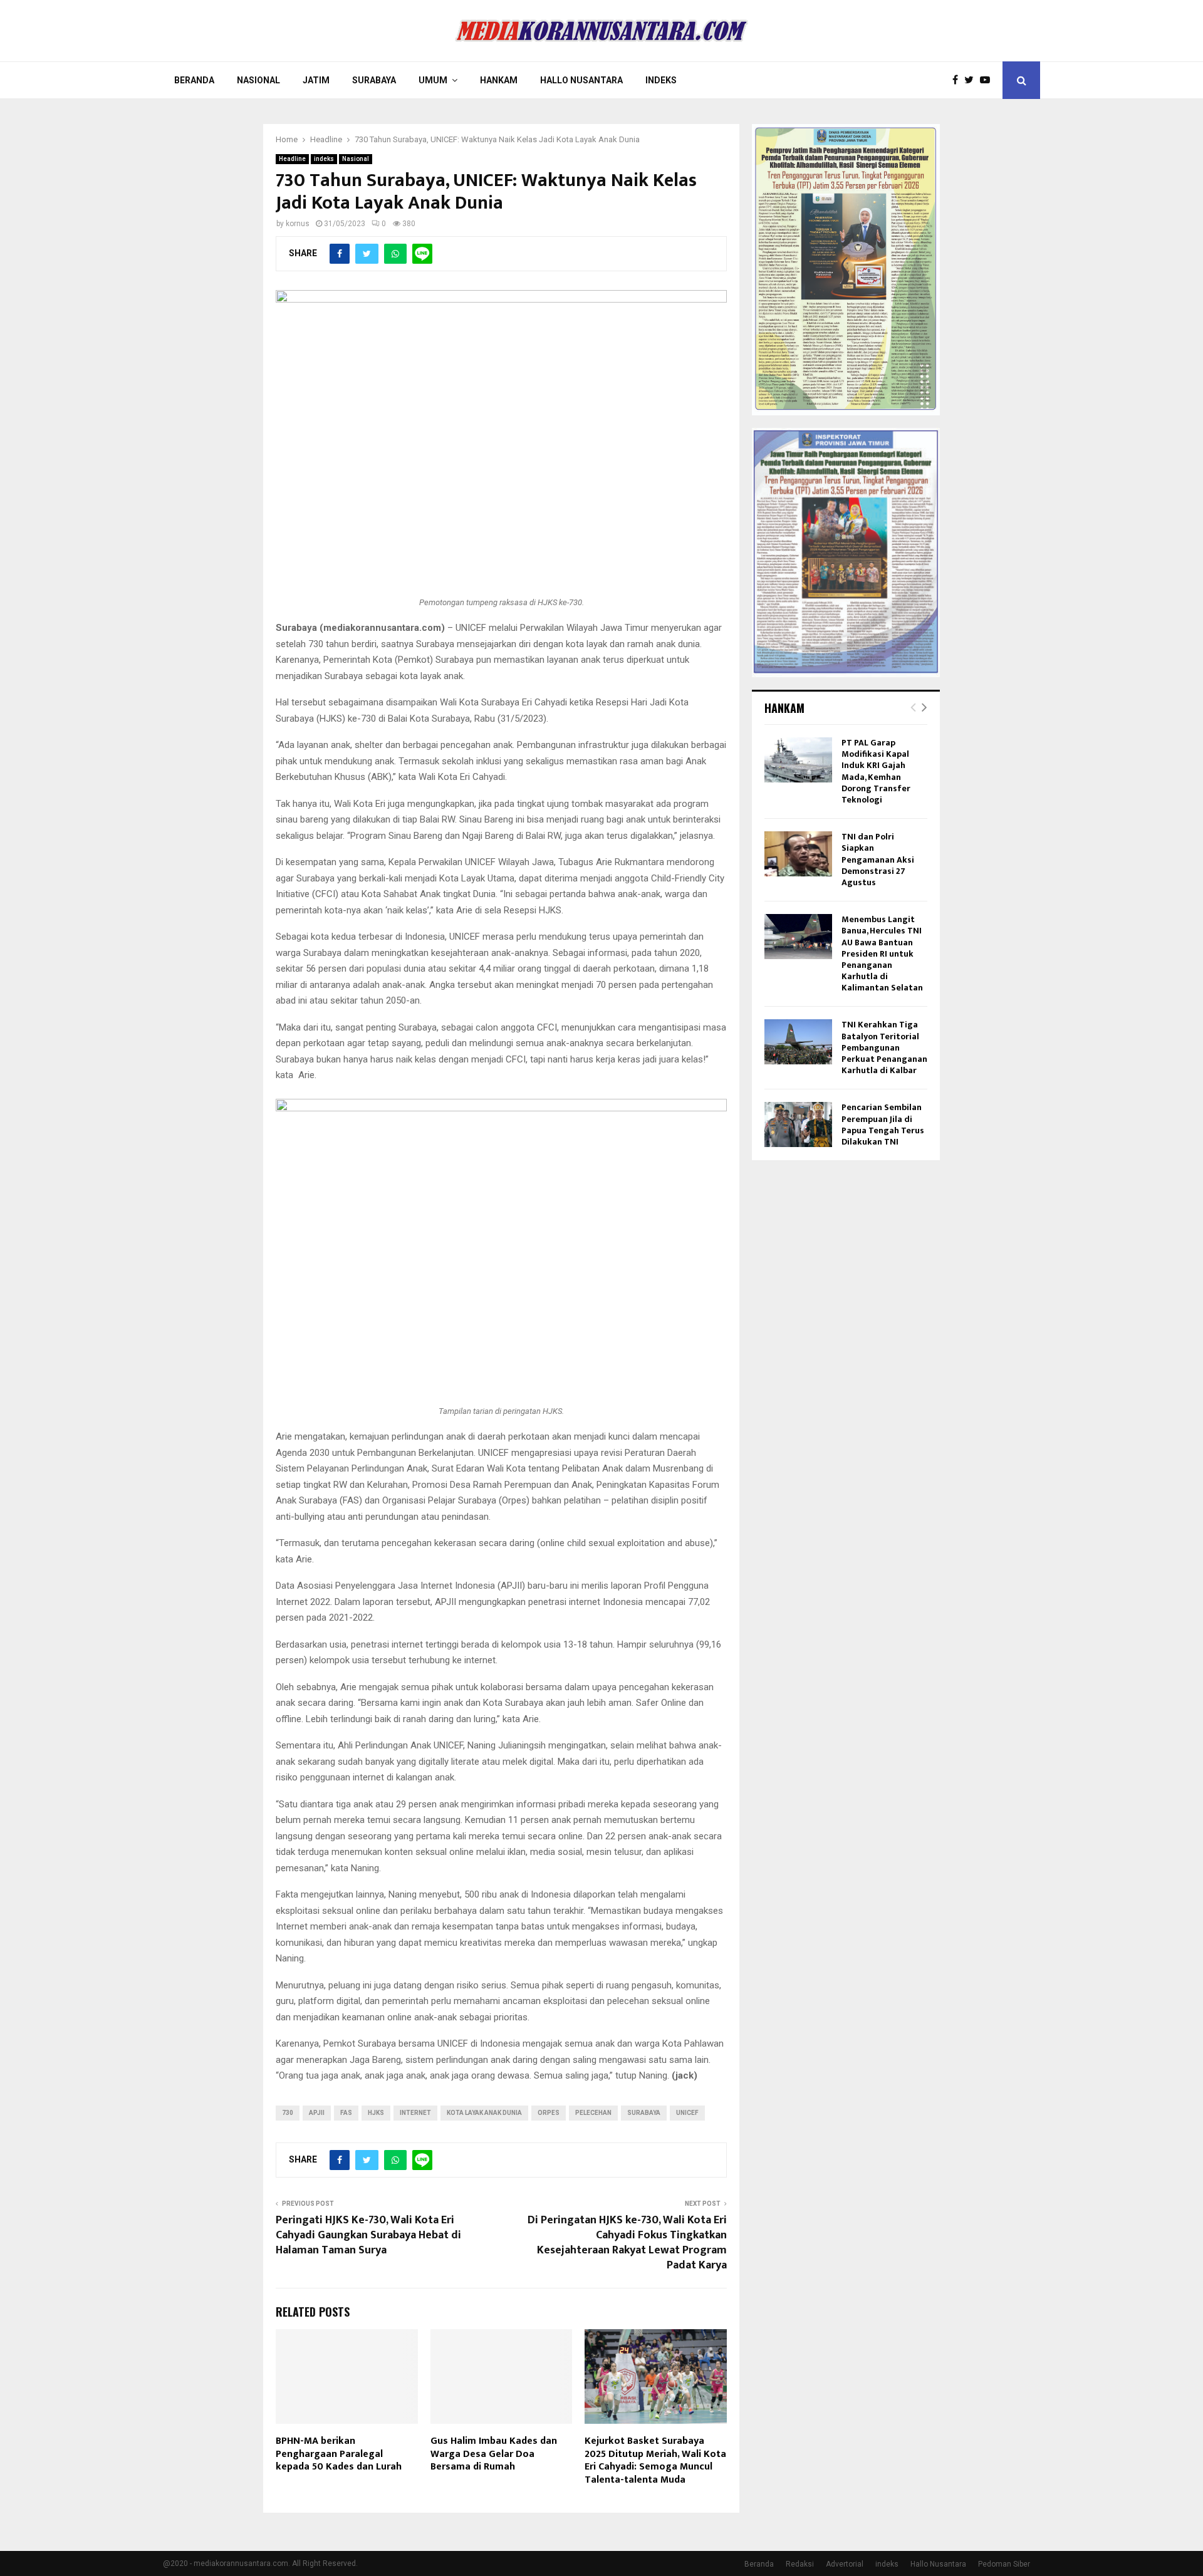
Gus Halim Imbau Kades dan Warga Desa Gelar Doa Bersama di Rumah (494, 2454)
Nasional (258, 80)
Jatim (316, 80)
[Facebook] (958, 80)
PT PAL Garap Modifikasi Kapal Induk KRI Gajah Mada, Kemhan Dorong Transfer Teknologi (876, 771)
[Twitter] (972, 80)
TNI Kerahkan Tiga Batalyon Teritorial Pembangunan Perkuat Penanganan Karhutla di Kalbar (884, 1047)
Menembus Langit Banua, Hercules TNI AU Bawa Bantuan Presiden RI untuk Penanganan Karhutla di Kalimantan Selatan (882, 953)
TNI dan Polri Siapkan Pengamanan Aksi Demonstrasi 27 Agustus (878, 860)
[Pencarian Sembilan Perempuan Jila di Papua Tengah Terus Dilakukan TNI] (798, 1124)
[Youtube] (988, 80)
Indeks (661, 80)
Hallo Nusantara (581, 80)
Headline (292, 159)
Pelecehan (593, 2113)
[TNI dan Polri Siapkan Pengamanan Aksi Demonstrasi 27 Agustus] (798, 854)
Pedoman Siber (1004, 2564)
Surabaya (374, 80)
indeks (324, 159)
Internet (415, 2113)
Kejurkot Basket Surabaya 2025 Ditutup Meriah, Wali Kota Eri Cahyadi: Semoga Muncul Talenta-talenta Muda (655, 2460)
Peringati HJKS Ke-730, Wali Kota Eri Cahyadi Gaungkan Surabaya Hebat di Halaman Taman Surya (368, 2235)
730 (288, 2113)
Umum (433, 80)
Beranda (194, 80)
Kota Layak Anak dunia (484, 2113)
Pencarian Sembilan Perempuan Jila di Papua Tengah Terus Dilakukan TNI (883, 1124)
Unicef (687, 2113)
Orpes (549, 2113)
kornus (298, 224)
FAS (346, 2113)
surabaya (644, 2113)
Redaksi (800, 2564)
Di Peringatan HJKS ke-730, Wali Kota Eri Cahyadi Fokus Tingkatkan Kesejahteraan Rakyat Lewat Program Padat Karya (627, 2243)
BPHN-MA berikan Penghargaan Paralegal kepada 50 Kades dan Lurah (339, 2454)
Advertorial (845, 2564)
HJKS (376, 2113)
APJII (317, 2113)
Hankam (499, 80)
